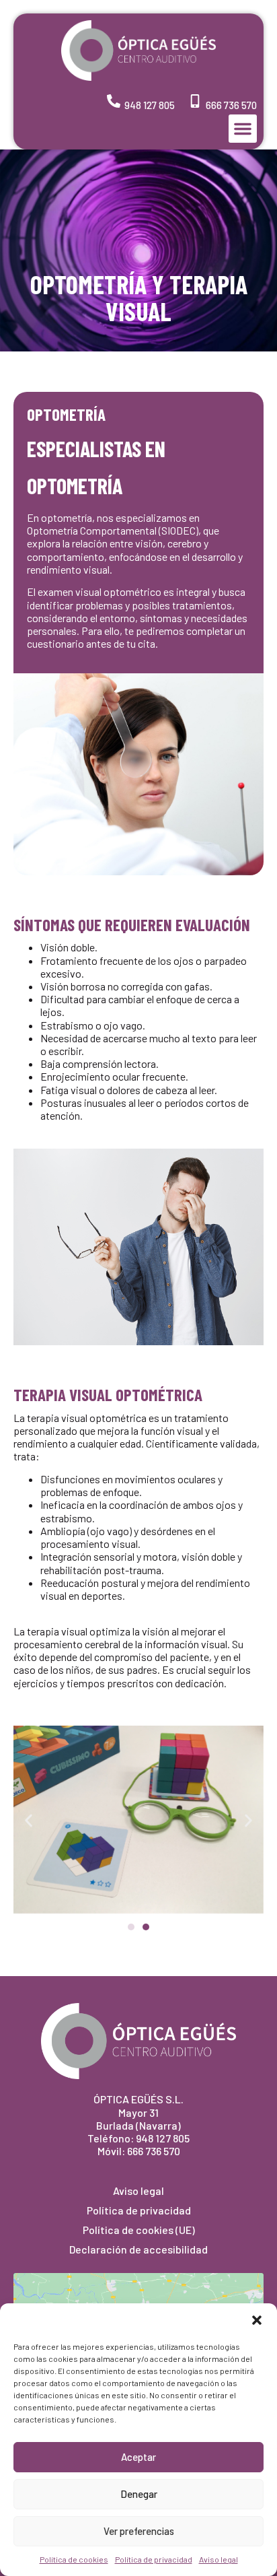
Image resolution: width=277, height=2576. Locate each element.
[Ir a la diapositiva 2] (146, 1927)
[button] (257, 2320)
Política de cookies (74, 2559)
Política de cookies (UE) (139, 2230)
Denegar (139, 2494)
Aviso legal (219, 2559)
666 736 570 (231, 105)
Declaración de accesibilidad (138, 2249)
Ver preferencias (139, 2531)
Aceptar (138, 2457)
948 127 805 (150, 105)
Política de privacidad (154, 2559)
